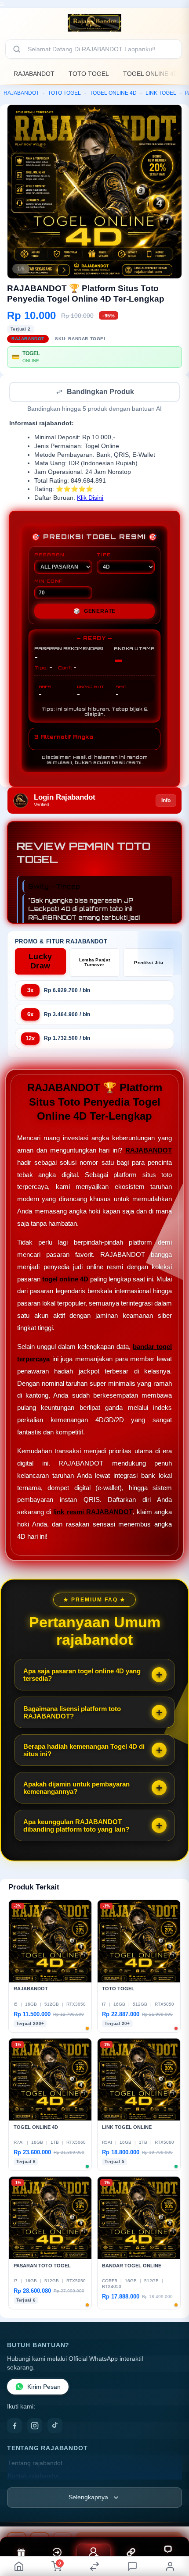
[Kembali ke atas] (172, 2517)
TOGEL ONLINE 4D (151, 74)
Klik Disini (90, 499)
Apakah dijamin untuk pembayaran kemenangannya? (76, 1789)
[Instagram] (35, 2427)
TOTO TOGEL (89, 74)
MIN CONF (48, 582)
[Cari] (17, 49)
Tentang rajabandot (35, 2464)
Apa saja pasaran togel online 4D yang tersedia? (82, 1676)
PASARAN (49, 555)
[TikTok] (55, 2427)
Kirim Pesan (44, 2388)
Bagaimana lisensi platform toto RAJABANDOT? (72, 1713)
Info (166, 801)
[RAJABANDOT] (94, 23)
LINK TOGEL (161, 93)
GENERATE (94, 612)
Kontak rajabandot (33, 2477)
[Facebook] (15, 2427)
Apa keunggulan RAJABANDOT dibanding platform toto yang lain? (76, 1826)
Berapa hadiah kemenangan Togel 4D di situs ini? (84, 1751)
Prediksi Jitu (149, 963)
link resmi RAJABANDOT (93, 1513)
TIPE (104, 555)
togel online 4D (65, 1280)
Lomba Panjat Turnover (95, 963)
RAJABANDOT (34, 74)
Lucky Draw (40, 962)
